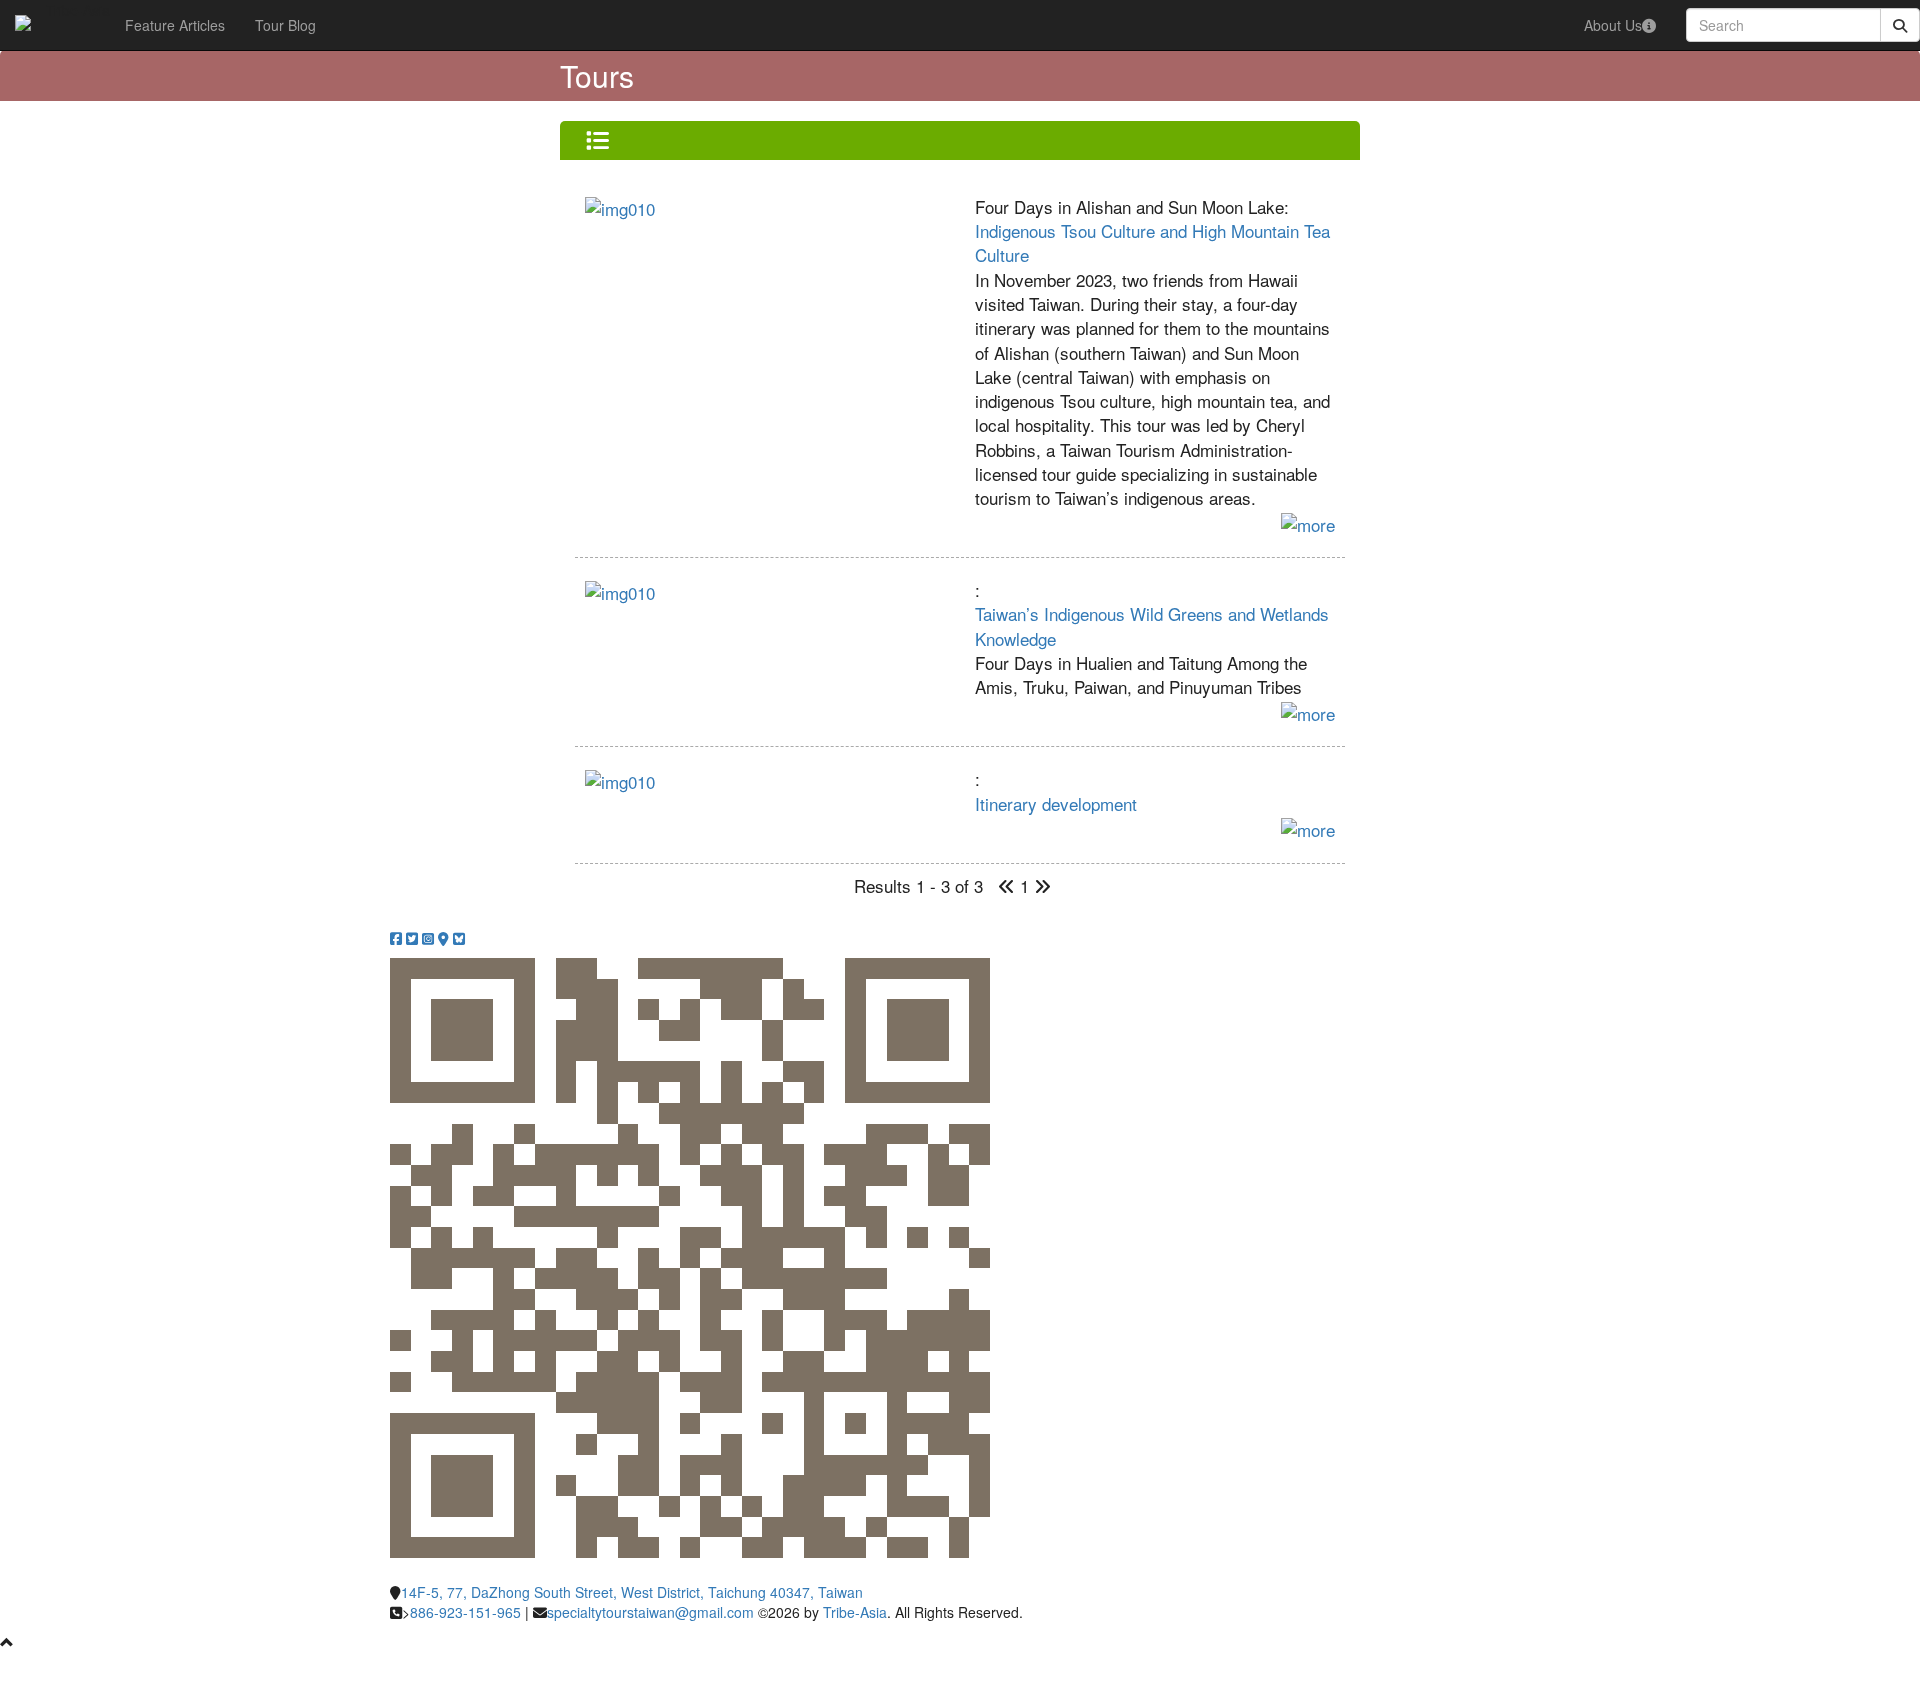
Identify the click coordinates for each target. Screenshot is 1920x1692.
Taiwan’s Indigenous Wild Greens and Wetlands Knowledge (1152, 625)
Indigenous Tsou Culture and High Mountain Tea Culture (1152, 242)
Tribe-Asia (855, 1612)
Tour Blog (285, 25)
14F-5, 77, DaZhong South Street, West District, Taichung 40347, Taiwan (632, 1592)
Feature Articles (175, 25)
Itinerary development (1056, 803)
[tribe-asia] (23, 25)
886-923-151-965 (465, 1612)
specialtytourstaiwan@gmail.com (650, 1612)
